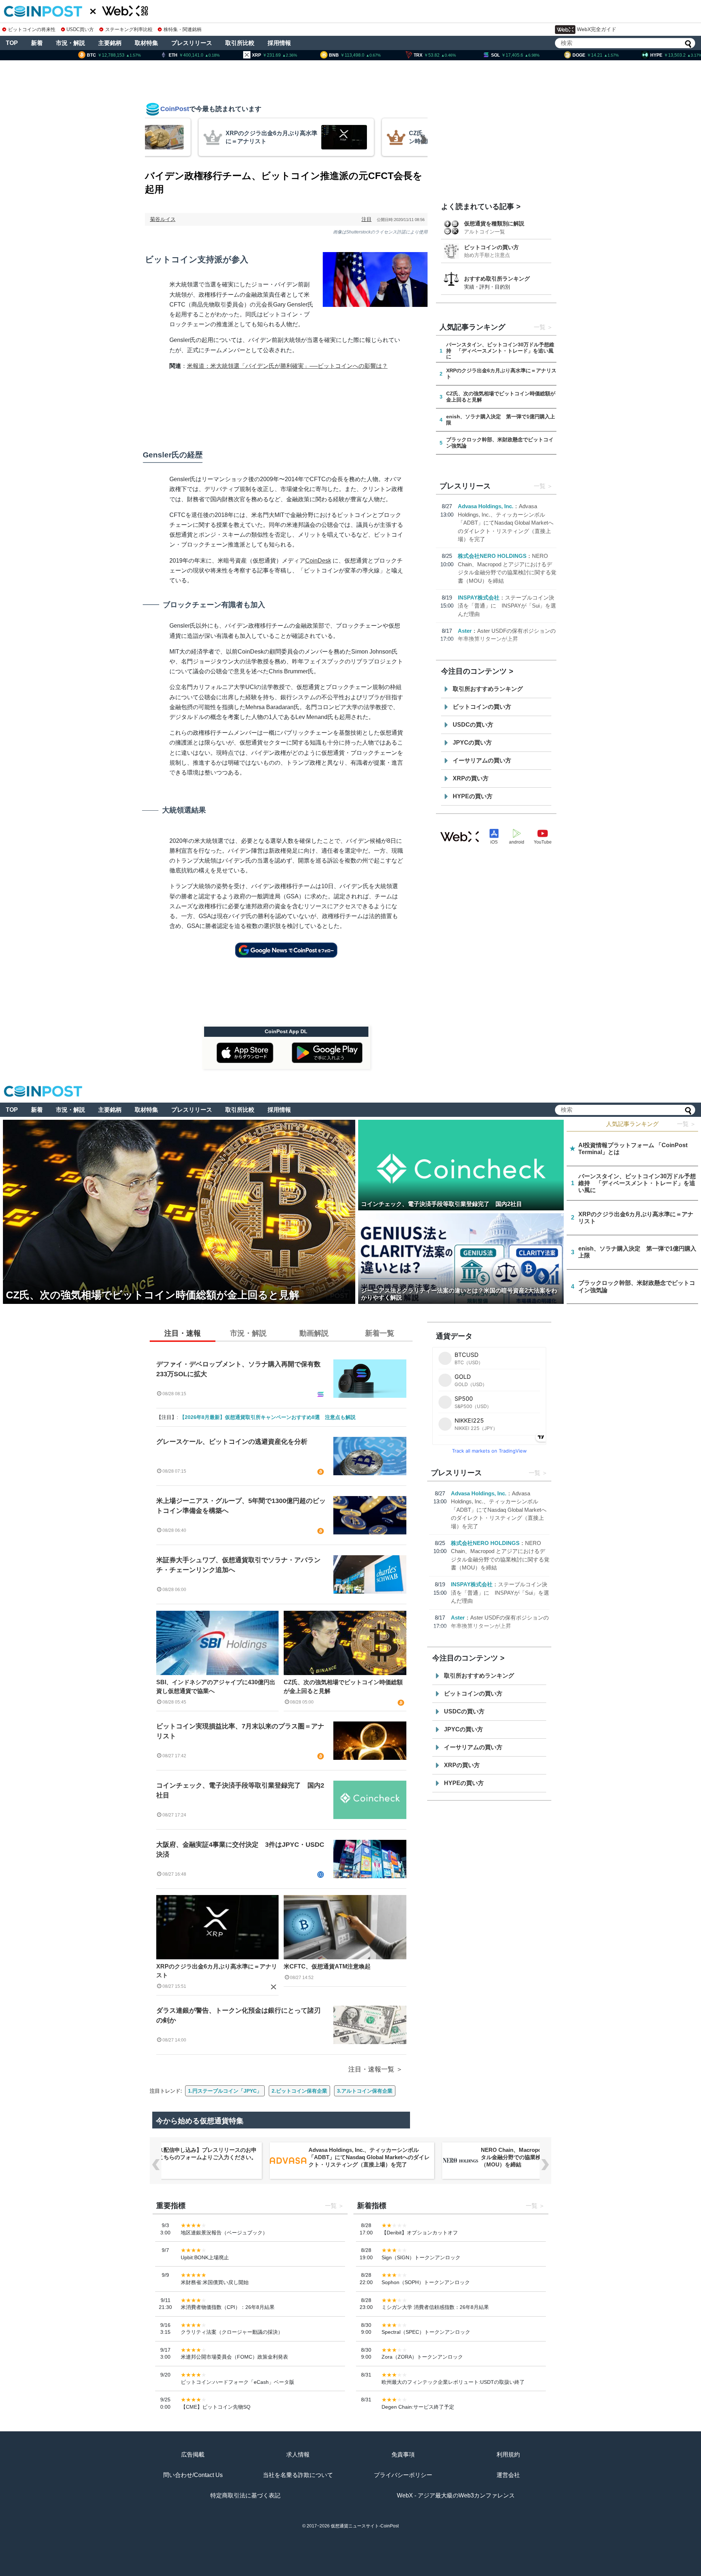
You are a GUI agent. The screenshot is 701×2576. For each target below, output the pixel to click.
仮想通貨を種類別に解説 (494, 223)
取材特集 (146, 43)
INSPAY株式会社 (479, 598)
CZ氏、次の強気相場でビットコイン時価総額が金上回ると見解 (343, 1687)
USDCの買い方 (473, 725)
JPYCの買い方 (472, 743)
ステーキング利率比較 (129, 29)
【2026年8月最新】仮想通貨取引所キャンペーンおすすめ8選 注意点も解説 (268, 1417)
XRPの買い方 (471, 778)
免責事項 (403, 2455)
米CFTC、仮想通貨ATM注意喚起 (327, 1966)
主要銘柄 (110, 43)
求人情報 (298, 2455)
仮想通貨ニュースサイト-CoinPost (365, 2526)
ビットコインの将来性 (32, 29)
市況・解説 (70, 43)
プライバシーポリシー (403, 2475)
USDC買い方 (80, 29)
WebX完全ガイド (597, 29)
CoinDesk (318, 561)
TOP (12, 43)
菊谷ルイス (163, 219)
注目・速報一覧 (371, 2069)
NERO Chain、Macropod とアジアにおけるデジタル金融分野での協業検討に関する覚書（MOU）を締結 (369, 2157)
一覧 (540, 327)
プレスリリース (192, 43)
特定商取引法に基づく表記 (245, 2495)
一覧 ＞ (686, 1124)
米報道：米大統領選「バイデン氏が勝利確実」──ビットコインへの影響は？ (287, 366)
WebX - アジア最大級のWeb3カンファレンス (456, 2495)
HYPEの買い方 (473, 796)
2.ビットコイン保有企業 (299, 2091)
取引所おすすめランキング (488, 689)
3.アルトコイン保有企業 (365, 2091)
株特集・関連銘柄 (183, 29)
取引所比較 (240, 43)
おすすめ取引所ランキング (497, 279)
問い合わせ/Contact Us (193, 2475)
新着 (37, 43)
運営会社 (508, 2475)
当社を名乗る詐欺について (298, 2475)
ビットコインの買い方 (491, 247)
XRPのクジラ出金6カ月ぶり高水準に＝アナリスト (217, 1971)
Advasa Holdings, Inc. (486, 506)
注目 (367, 219)
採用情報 (279, 43)
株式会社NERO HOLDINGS (492, 556)
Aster (465, 631)
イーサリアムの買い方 (482, 760)
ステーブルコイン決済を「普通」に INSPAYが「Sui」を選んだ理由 (507, 606)
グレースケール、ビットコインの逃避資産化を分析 (232, 1442)
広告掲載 (193, 2455)
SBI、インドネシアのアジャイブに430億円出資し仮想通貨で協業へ (216, 1687)
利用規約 (508, 2455)
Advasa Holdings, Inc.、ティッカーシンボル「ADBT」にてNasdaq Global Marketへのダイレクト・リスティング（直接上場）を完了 (506, 523)
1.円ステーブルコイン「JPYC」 (225, 2091)
